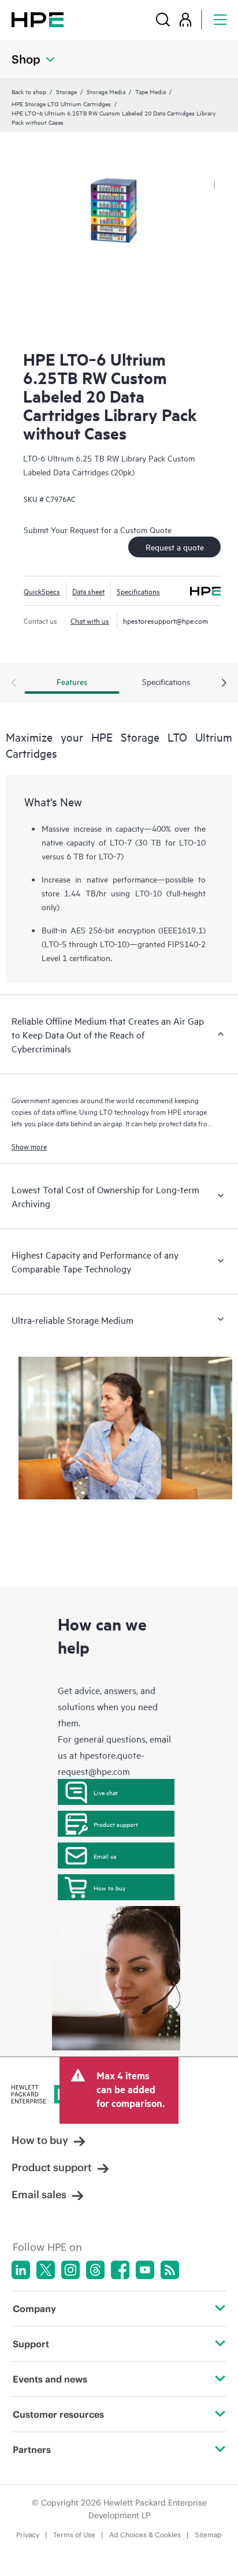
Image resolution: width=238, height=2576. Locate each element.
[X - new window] (46, 2270)
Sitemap (208, 2535)
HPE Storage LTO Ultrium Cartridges (61, 103)
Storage (66, 91)
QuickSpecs (42, 591)
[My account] (185, 19)
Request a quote (175, 547)
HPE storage (187, 1111)
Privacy (28, 2535)
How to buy (109, 1888)
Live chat (106, 1792)
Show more (29, 1146)
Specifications (138, 591)
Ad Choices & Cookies (145, 2535)
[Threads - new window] (95, 2270)
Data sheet (88, 591)
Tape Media (150, 91)
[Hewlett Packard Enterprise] (38, 19)
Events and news (50, 2379)
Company (34, 2309)
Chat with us (90, 620)
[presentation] (224, 683)
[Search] (163, 19)
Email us (105, 1856)
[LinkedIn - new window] (21, 2270)
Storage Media (106, 91)
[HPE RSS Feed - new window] (170, 2270)
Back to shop (29, 91)
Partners (32, 2450)
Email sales (39, 2195)
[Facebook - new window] (120, 2270)
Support (31, 2344)
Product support (116, 1824)
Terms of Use (74, 2535)
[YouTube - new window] (145, 2270)
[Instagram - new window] (70, 2270)
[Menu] (220, 19)
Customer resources (58, 2414)
